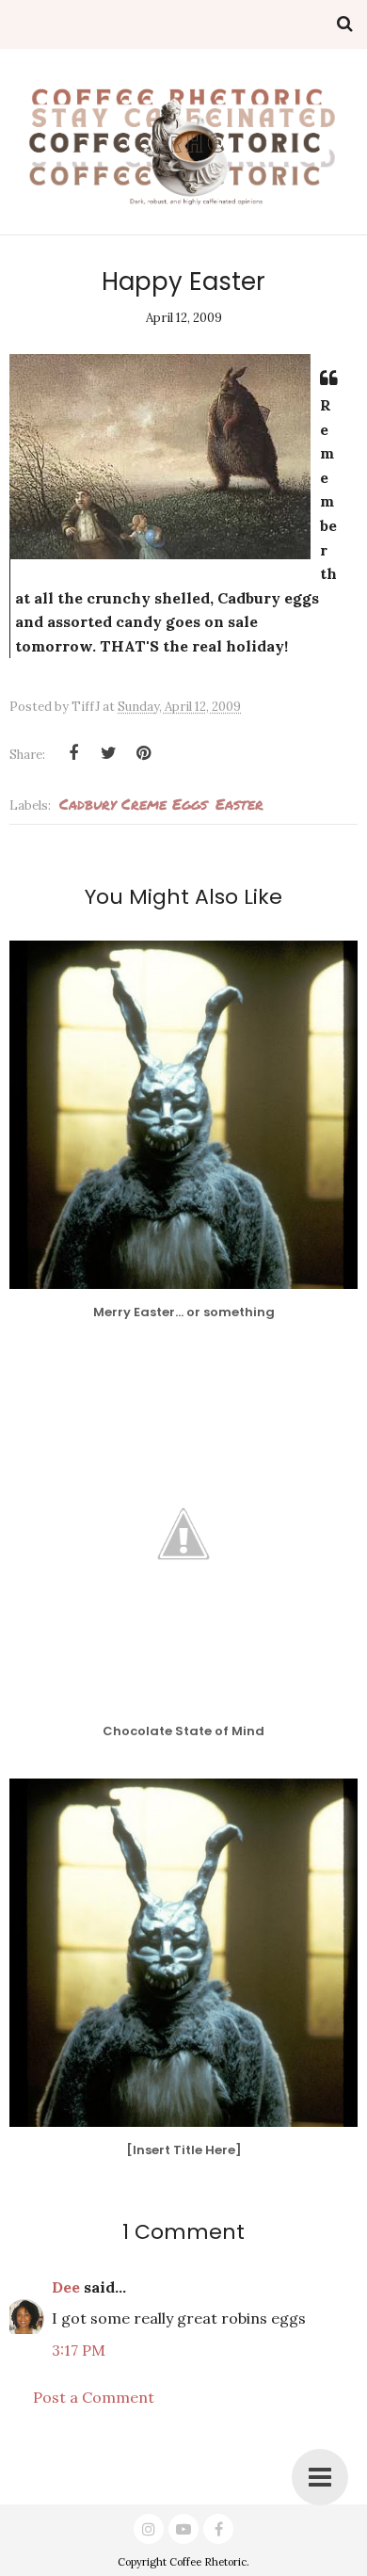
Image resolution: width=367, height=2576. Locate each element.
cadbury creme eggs (133, 804)
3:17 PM (79, 2350)
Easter (239, 804)
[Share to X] (108, 753)
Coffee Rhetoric (208, 2562)
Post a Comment (94, 2397)
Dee (66, 2287)
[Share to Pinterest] (143, 753)
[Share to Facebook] (73, 753)
